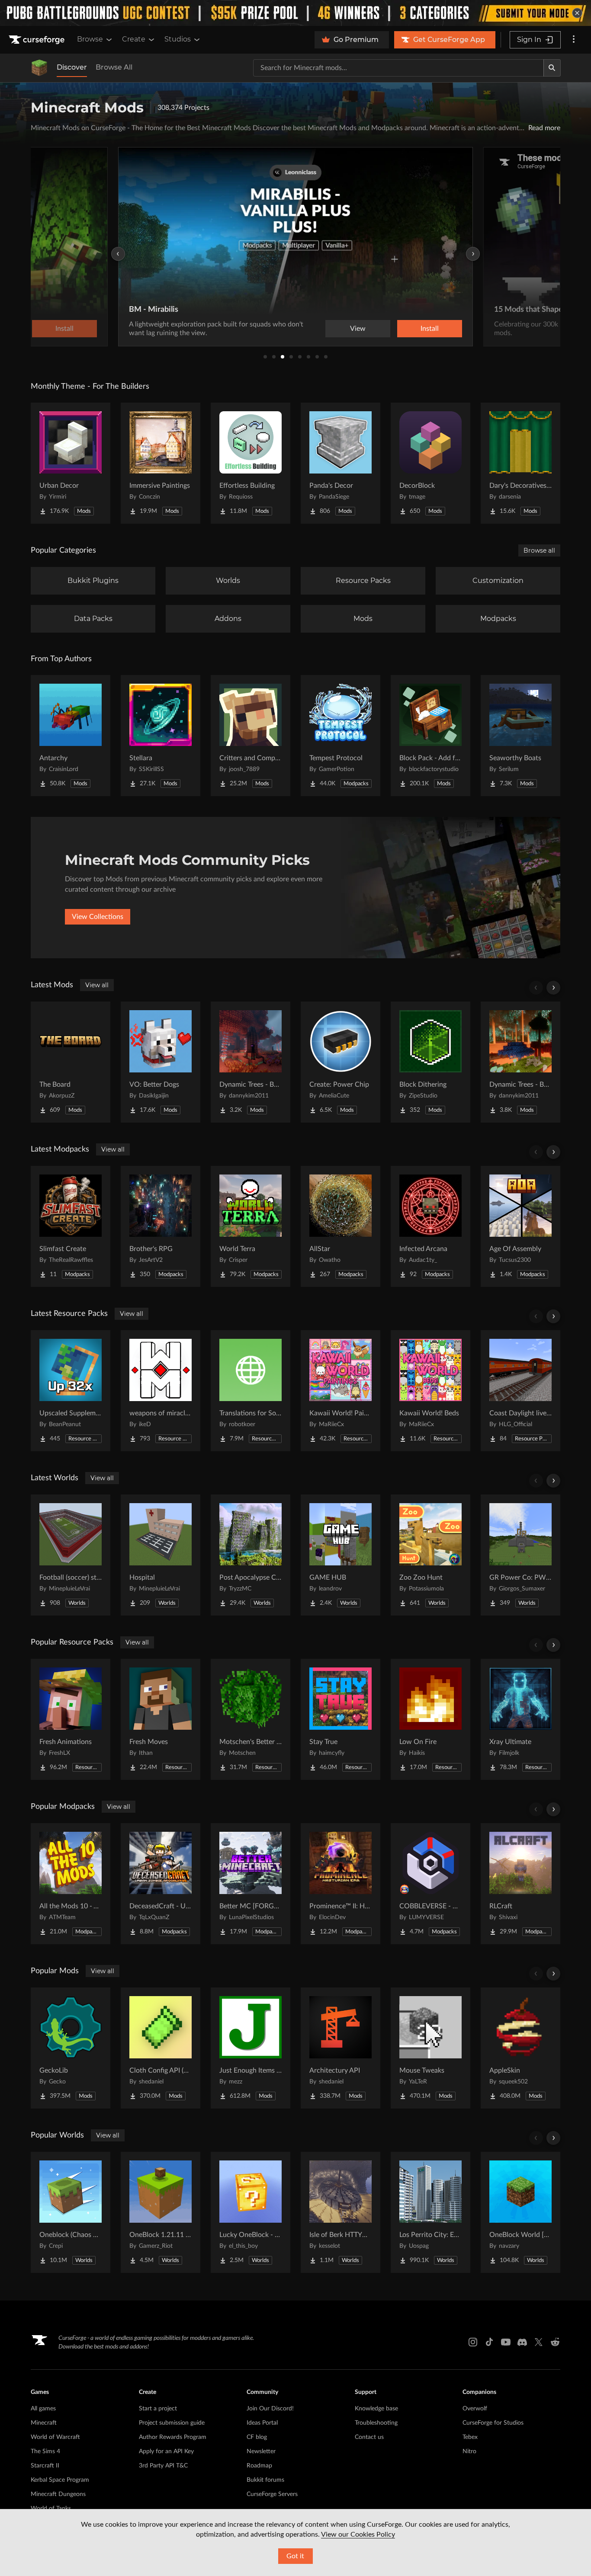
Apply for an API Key (166, 2451)
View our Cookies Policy (358, 2534)
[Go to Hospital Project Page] (161, 1555)
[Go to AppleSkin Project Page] (520, 2048)
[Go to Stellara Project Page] (161, 736)
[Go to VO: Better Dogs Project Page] (161, 1062)
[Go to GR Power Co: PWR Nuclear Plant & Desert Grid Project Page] (520, 1555)
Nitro (469, 2451)
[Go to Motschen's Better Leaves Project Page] (251, 1719)
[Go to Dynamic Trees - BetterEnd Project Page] (251, 1062)
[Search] (552, 68)
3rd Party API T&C (163, 2466)
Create (134, 39)
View (358, 329)
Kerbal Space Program (60, 2480)
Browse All (114, 67)
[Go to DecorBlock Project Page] (430, 463)
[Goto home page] (38, 40)
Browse (90, 39)
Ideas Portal (262, 2423)
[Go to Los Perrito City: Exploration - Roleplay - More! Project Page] (430, 2212)
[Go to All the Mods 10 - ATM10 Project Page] (71, 1884)
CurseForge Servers (272, 2494)
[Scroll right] (553, 988)
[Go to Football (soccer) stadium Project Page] (71, 1555)
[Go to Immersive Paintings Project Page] (161, 463)
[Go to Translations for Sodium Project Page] (251, 1391)
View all (97, 985)
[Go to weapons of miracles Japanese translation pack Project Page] (161, 1391)
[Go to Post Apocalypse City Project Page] (251, 1555)
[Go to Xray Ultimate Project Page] (520, 1719)
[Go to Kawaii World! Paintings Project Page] (340, 1391)
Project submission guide (172, 2423)
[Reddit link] (555, 2342)
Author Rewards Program (173, 2437)
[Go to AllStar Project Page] (340, 1226)
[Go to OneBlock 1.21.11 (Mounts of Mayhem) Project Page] (161, 2212)
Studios (178, 39)
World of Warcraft (55, 2437)
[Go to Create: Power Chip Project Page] (340, 1062)
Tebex (470, 2437)
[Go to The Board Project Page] (71, 1062)
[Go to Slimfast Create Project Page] (71, 1226)
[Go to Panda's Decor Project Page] (340, 463)
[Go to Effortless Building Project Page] (251, 463)
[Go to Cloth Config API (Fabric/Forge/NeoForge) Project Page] (161, 2048)
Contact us (369, 2437)
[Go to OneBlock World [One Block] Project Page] (520, 2212)
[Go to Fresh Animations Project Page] (71, 1719)
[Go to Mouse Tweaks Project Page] (430, 2048)
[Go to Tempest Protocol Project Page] (340, 736)
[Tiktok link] (489, 2342)
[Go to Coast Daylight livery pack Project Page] (520, 1391)
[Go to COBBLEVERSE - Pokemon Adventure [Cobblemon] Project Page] (430, 1884)
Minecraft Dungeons (58, 2494)
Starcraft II (45, 2466)
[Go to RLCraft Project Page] (520, 1884)
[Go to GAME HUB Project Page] (340, 1555)
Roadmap (259, 2466)
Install (430, 329)
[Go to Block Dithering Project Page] (430, 1062)
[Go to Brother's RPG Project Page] (161, 1226)
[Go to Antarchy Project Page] (71, 736)
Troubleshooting (376, 2423)
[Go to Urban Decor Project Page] (71, 463)
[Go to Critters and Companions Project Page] (251, 736)
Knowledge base (376, 2409)
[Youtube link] (506, 2342)
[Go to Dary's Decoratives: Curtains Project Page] (520, 463)
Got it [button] (295, 2556)
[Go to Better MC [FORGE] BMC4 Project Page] (251, 1884)
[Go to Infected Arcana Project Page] (430, 1226)
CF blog (257, 2437)
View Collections (98, 917)
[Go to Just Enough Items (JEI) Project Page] (251, 2048)
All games (43, 2409)
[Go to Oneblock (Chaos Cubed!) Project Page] (71, 2212)
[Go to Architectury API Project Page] (340, 2048)
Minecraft (44, 2423)
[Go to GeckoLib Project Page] (71, 2048)
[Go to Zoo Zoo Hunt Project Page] (430, 1555)
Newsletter (261, 2451)
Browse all (539, 550)
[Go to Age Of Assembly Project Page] (520, 1226)
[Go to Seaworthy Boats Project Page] (520, 736)
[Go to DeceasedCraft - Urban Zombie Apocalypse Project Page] (161, 1884)
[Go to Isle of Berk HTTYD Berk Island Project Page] (340, 2212)
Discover (72, 67)
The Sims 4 (45, 2451)
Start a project (158, 2409)
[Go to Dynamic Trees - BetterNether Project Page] (520, 1062)
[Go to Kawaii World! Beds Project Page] (430, 1391)
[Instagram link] (473, 2342)
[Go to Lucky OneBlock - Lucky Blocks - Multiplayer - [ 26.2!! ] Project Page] (251, 2212)
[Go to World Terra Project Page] (251, 1226)
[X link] (539, 2342)
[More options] (574, 40)
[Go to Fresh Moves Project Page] (161, 1719)
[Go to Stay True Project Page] (340, 1719)
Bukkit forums (265, 2480)
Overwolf (475, 2409)
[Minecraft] (39, 68)
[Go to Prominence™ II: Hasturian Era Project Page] (340, 1884)
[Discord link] (522, 2342)
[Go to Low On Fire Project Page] (430, 1719)
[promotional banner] (295, 13)
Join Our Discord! (270, 2409)
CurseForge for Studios (493, 2423)
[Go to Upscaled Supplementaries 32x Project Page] (71, 1391)
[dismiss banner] (577, 13)
